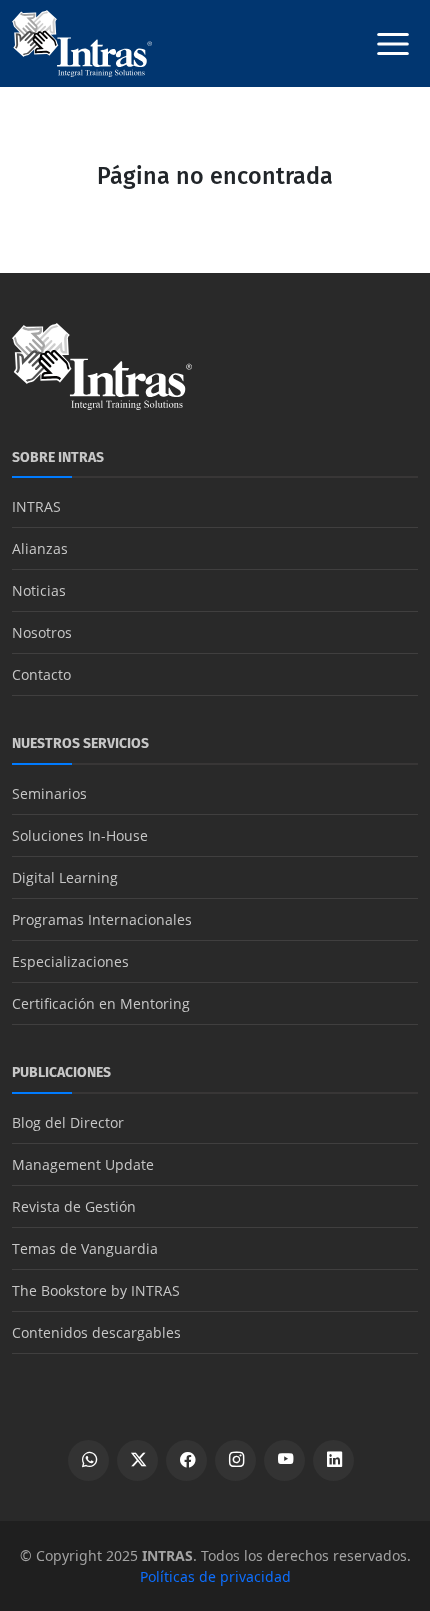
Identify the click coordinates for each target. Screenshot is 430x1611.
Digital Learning (65, 877)
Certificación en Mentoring (101, 1003)
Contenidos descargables (96, 1332)
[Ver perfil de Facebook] (186, 1460)
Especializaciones (70, 961)
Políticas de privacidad (215, 1576)
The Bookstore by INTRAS (96, 1290)
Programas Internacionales (102, 919)
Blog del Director (68, 1122)
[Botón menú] (393, 44)
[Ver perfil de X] (137, 1460)
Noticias (39, 590)
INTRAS (36, 506)
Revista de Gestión (74, 1206)
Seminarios (49, 793)
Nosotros (42, 632)
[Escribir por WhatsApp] (88, 1460)
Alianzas (40, 548)
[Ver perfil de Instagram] (235, 1460)
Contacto (41, 674)
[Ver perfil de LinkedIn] (333, 1460)
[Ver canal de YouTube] (284, 1460)
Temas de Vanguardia (85, 1248)
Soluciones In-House (80, 835)
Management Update (83, 1164)
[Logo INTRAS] (82, 42)
